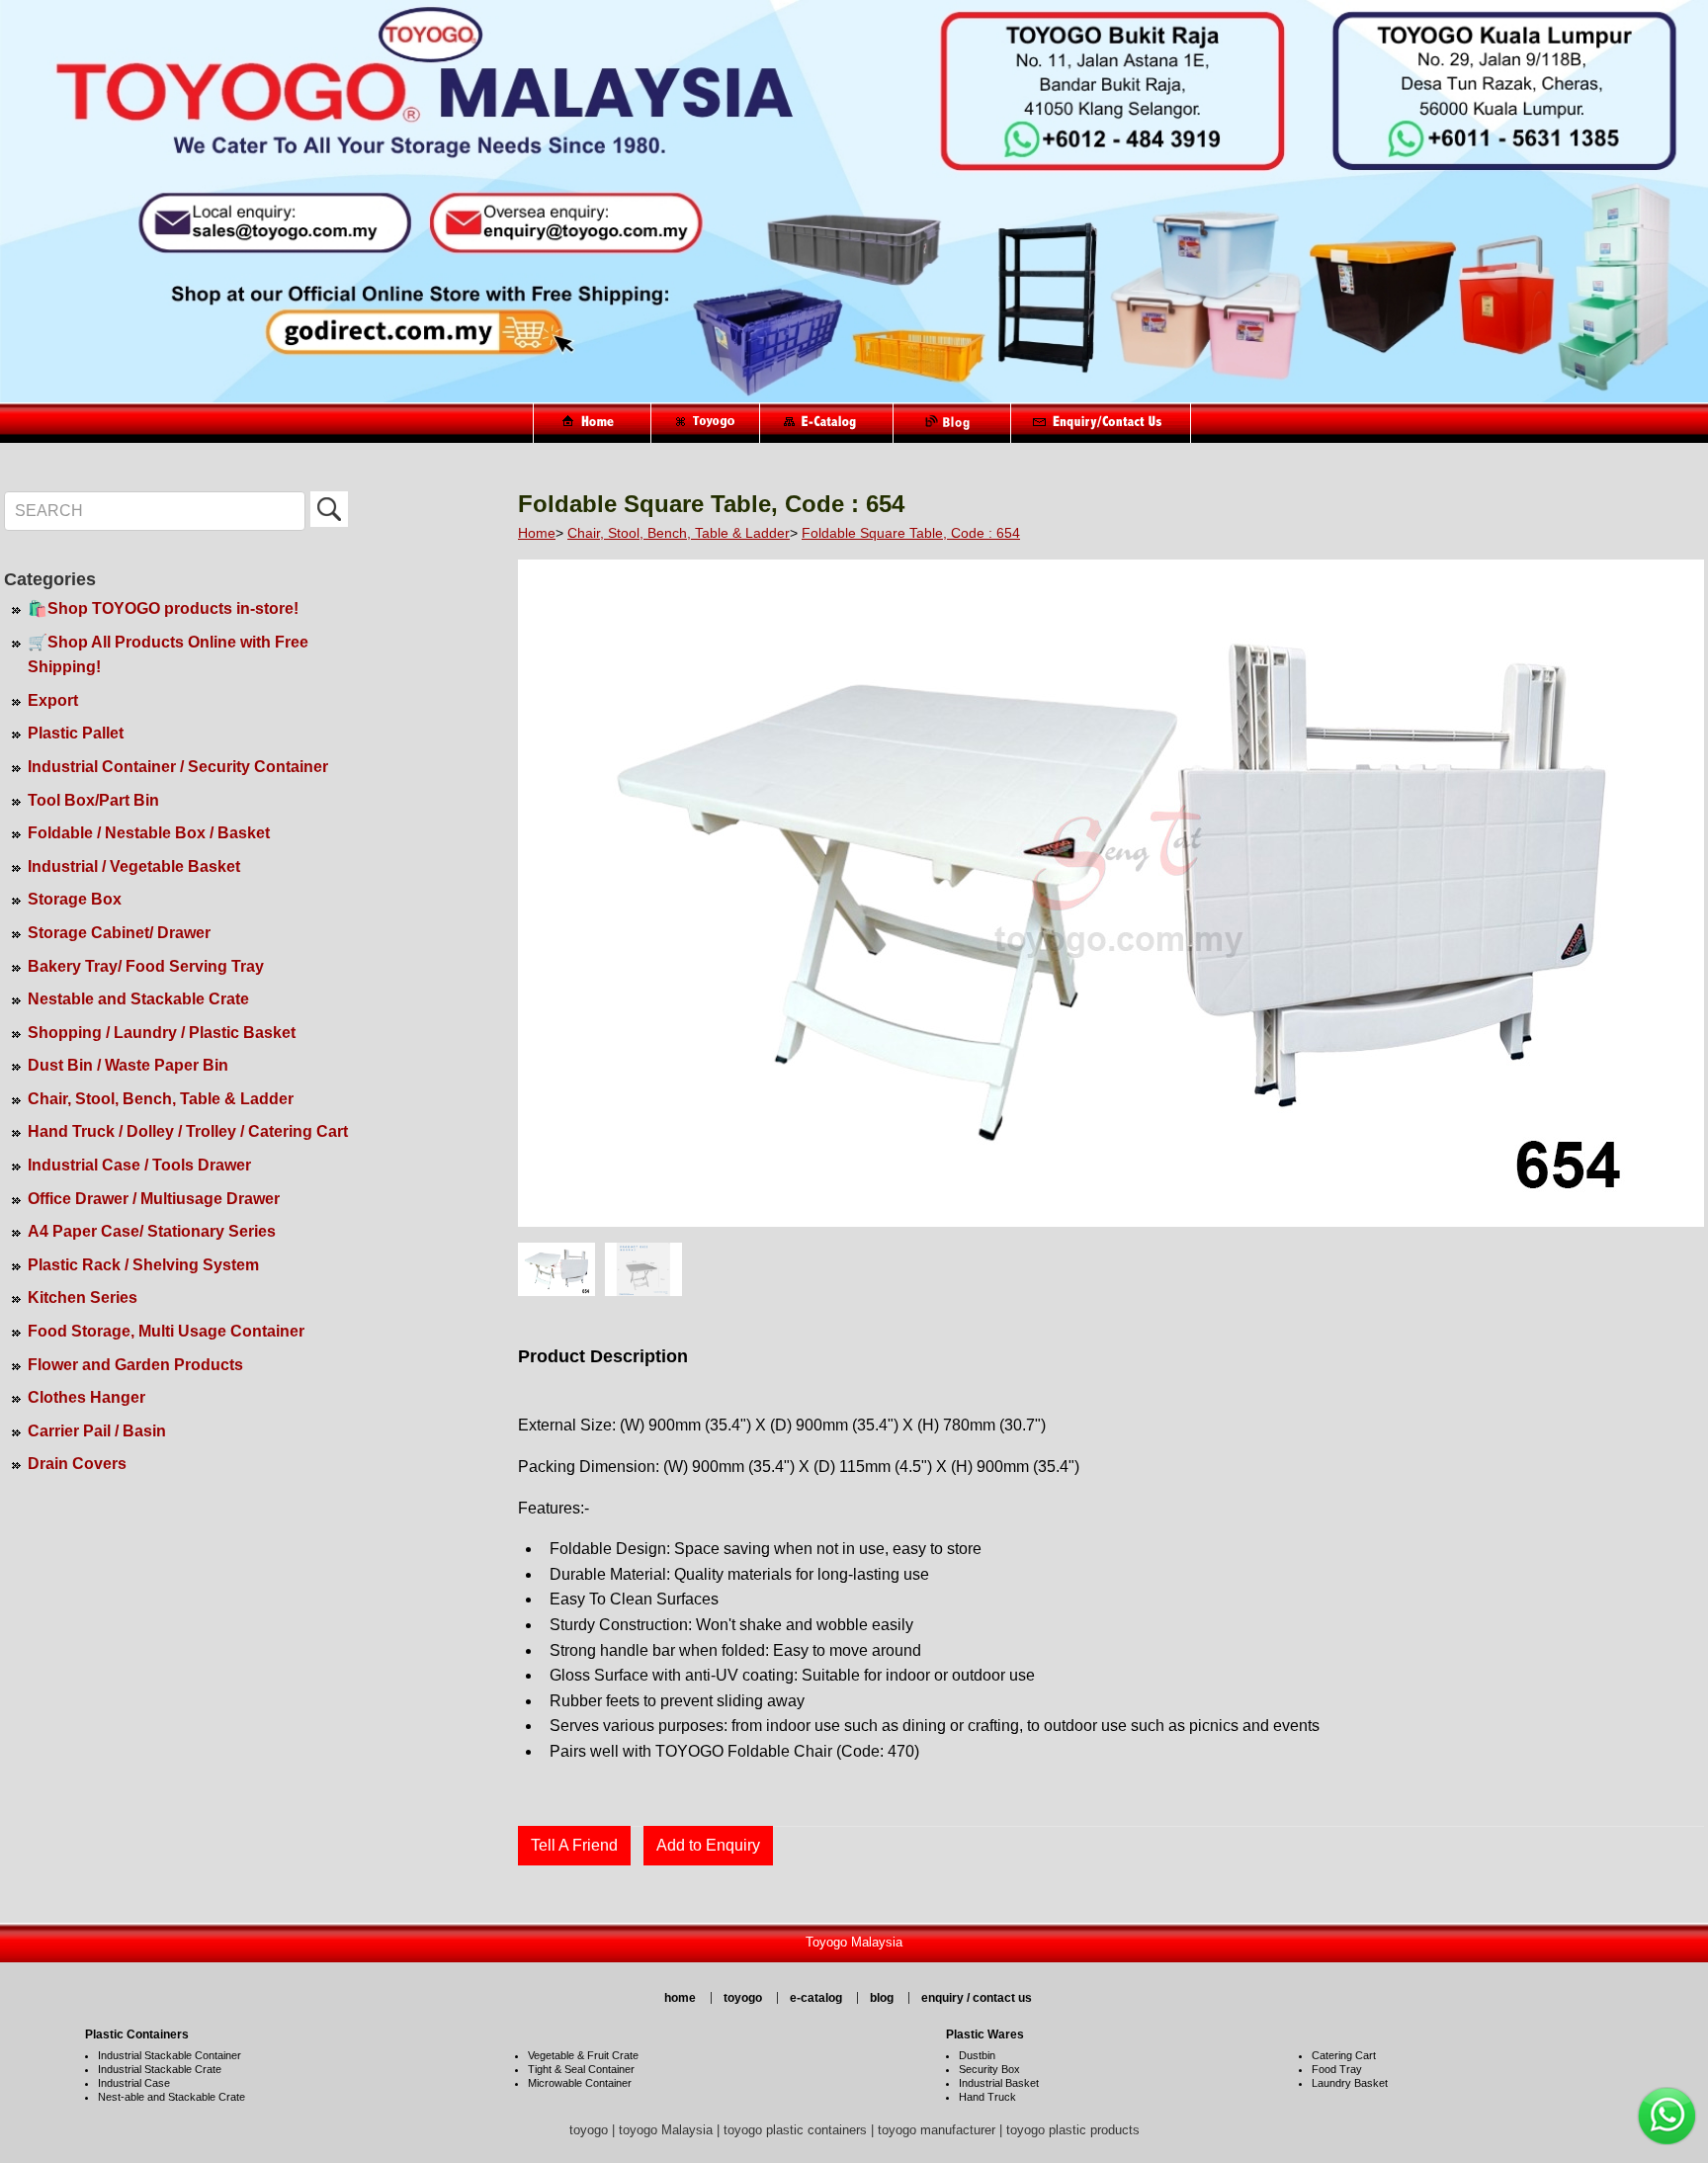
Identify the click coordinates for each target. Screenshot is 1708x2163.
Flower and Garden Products (135, 1365)
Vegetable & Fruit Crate (583, 2055)
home (680, 1998)
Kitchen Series (83, 1298)
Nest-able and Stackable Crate (171, 2097)
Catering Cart (1344, 2055)
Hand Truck (987, 2097)
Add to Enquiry (708, 1845)
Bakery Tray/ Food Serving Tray (146, 966)
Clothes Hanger (86, 1397)
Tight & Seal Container (581, 2069)
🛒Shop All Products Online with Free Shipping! (168, 655)
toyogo (743, 1998)
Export (53, 700)
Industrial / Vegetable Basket (134, 866)
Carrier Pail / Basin (97, 1431)
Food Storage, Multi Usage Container (166, 1331)
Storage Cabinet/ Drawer (119, 933)
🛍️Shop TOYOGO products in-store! (163, 608)
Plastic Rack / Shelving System (143, 1265)
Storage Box (75, 899)
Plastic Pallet (76, 733)
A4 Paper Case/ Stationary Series (152, 1231)
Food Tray (1337, 2069)
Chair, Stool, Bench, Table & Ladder (161, 1099)
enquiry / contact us (977, 1998)
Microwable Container (580, 2083)
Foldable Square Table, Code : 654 (911, 533)
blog (882, 1998)
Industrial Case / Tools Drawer (139, 1165)
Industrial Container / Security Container (178, 767)
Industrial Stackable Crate (160, 2069)
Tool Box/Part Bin (93, 800)
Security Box (989, 2069)
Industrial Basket (999, 2083)
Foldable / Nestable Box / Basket (149, 833)
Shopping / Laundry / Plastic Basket (162, 1033)
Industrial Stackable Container (170, 2055)
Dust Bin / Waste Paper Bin (128, 1065)
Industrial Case (134, 2083)
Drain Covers (77, 1464)
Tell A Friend (574, 1845)
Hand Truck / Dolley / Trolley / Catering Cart (188, 1131)
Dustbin (977, 2055)
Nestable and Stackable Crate (138, 999)
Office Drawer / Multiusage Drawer (154, 1199)
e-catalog (816, 1998)
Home (537, 533)
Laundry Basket (1350, 2083)
